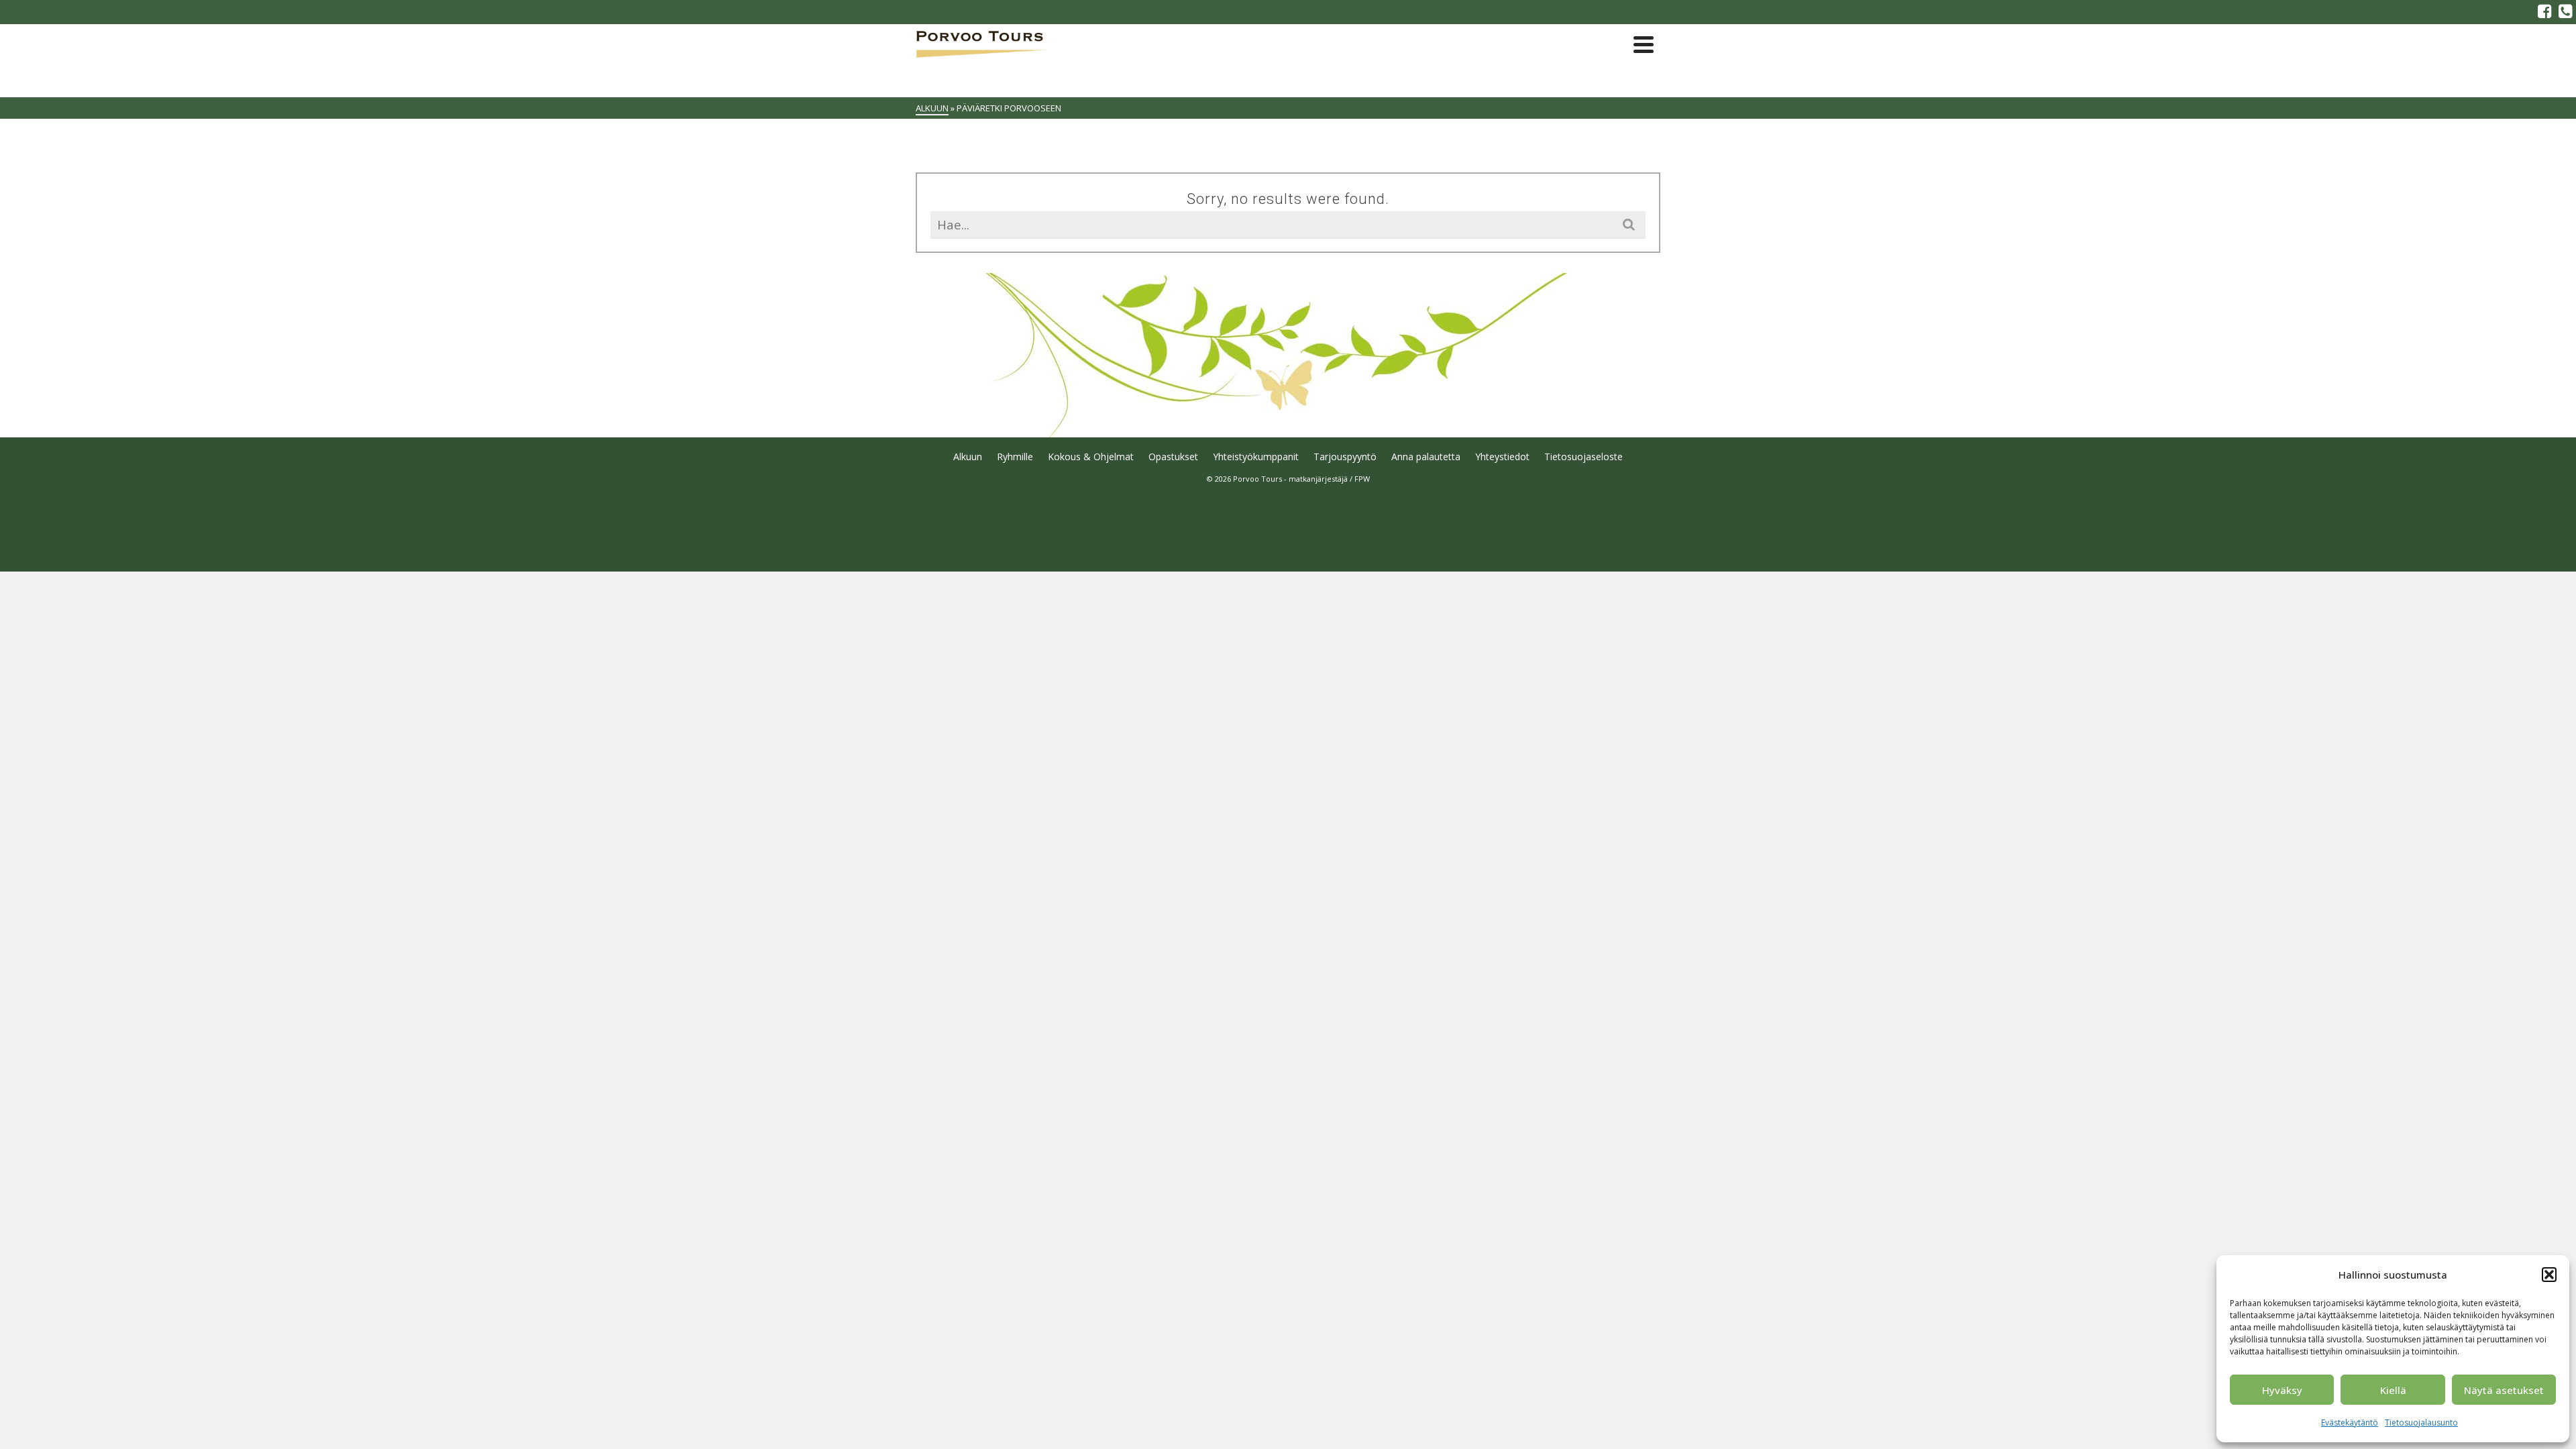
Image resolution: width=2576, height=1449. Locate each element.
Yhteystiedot (1502, 457)
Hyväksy (2282, 1390)
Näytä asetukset (2504, 1390)
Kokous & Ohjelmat (1091, 457)
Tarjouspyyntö (1345, 457)
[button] (2549, 1275)
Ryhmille (1015, 457)
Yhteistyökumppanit (1256, 457)
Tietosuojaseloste (1584, 457)
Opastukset (1173, 457)
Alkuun (968, 457)
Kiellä (2393, 1390)
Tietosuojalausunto (2421, 1423)
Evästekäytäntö (2350, 1423)
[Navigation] (1644, 44)
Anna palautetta (1426, 457)
